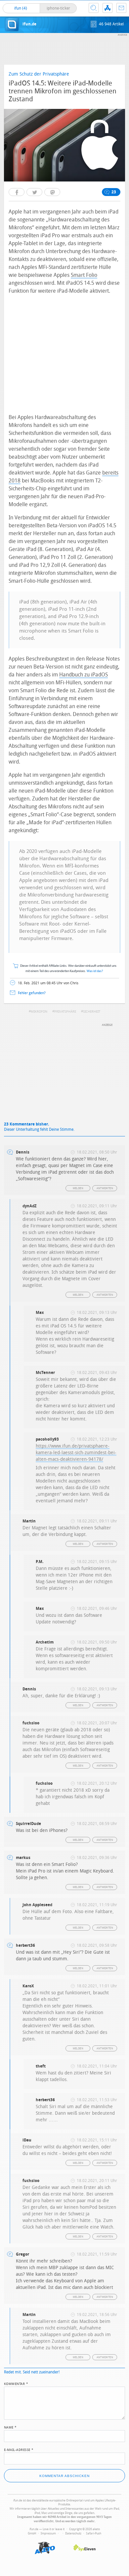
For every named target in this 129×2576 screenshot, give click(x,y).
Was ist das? (95, 971)
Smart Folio (84, 275)
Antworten (105, 1188)
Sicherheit (92, 1012)
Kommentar (16, 2383)
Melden (78, 1188)
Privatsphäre (65, 1012)
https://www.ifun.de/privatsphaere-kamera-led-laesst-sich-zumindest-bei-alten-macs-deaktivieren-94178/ (76, 1453)
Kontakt (121, 8)
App (107, 8)
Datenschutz (73, 2533)
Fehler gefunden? (32, 993)
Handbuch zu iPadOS (84, 675)
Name (10, 2427)
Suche (94, 8)
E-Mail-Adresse (19, 2449)
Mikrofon (39, 1012)
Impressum (48, 2533)
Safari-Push (94, 2533)
